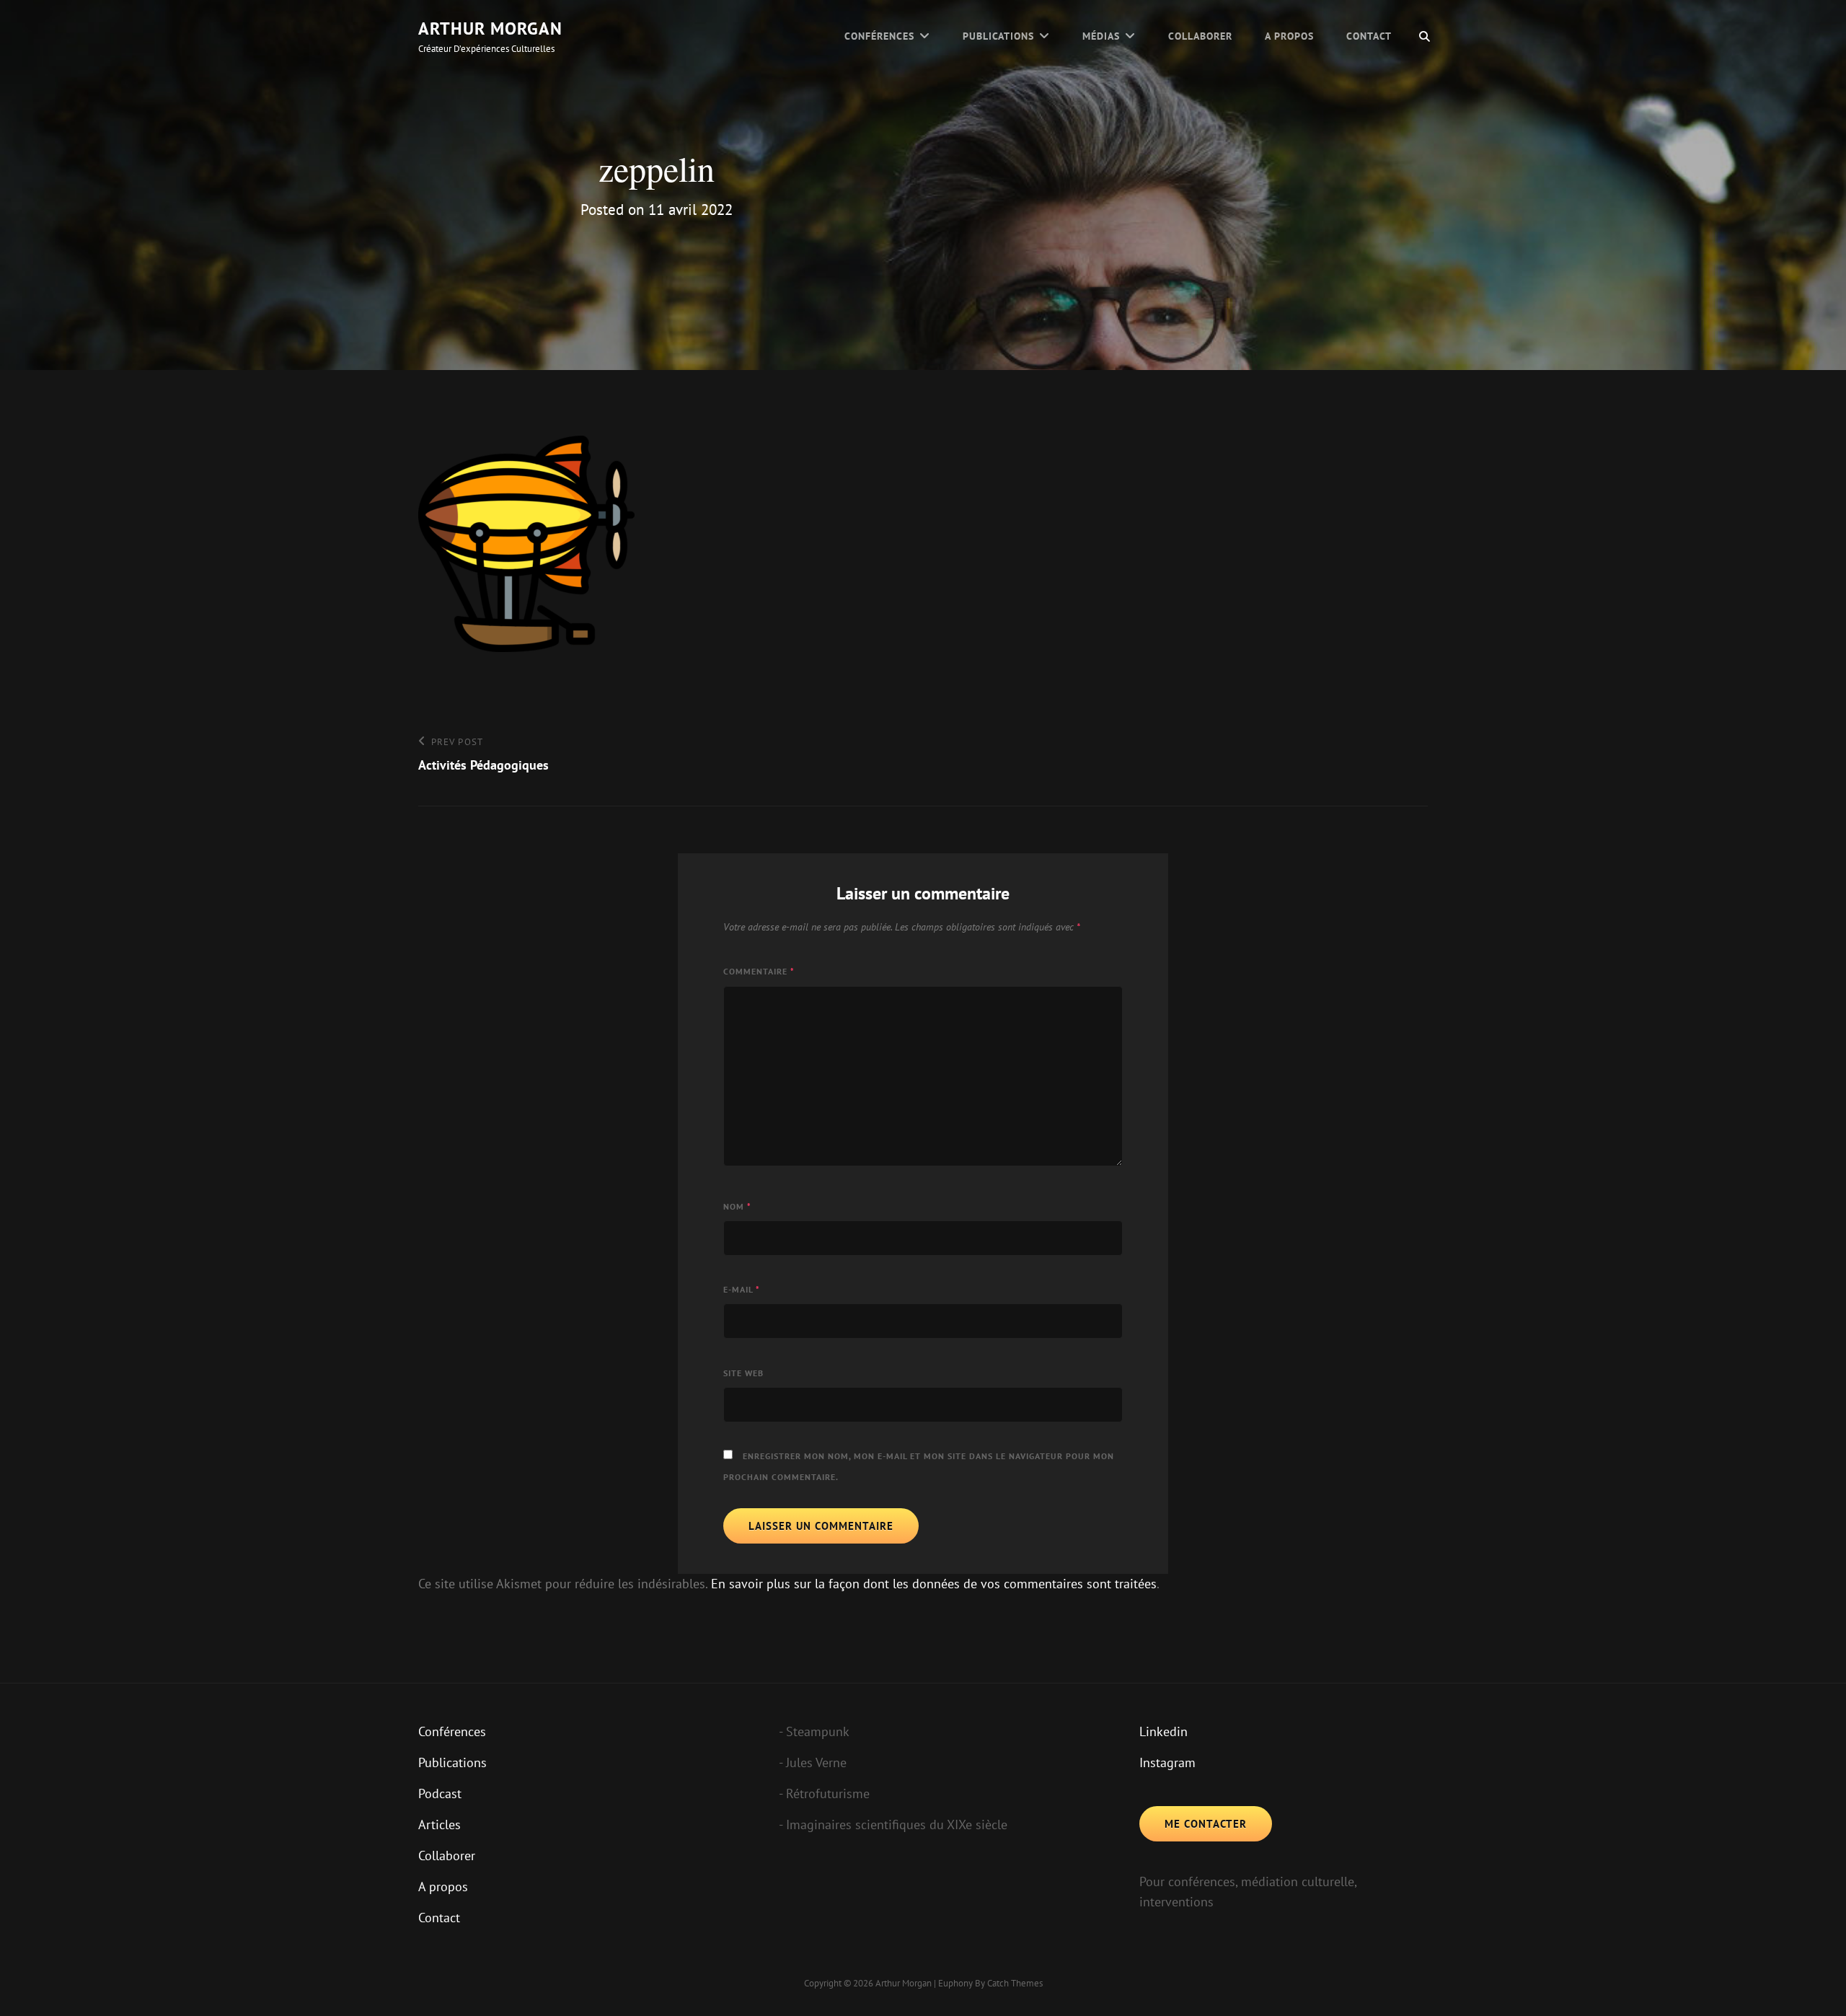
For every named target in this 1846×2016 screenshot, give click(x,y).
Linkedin (1163, 1731)
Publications (998, 36)
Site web (743, 1373)
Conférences (879, 36)
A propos (1289, 36)
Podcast (440, 1793)
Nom (737, 1206)
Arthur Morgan (490, 28)
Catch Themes (1015, 1983)
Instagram (1167, 1762)
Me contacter (1206, 1824)
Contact (1369, 36)
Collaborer (1200, 36)
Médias (1101, 36)
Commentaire (759, 971)
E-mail (742, 1289)
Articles (440, 1824)
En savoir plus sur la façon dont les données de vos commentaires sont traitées (934, 1584)
